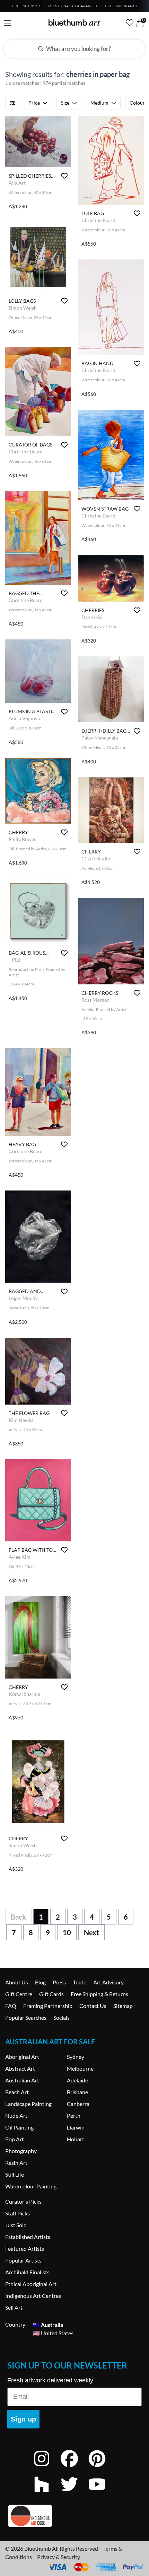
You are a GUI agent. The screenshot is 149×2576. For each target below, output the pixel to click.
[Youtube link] (102, 2493)
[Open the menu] (7, 23)
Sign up (23, 2419)
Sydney (76, 2057)
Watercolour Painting (31, 2186)
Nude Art (16, 2115)
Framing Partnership (48, 2006)
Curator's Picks (23, 2201)
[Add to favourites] (64, 176)
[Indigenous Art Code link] (74, 2516)
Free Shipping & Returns (99, 1994)
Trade (80, 1982)
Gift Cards (51, 1994)
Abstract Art (20, 2068)
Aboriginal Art (22, 2057)
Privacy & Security (59, 2557)
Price (34, 103)
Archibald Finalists (27, 2272)
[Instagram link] (47, 2468)
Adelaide (77, 2080)
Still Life (15, 2174)
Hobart (76, 2139)
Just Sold (16, 2225)
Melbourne (80, 2068)
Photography (21, 2151)
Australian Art (22, 2080)
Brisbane (77, 2092)
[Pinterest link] (102, 2468)
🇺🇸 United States (53, 2333)
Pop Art (15, 2139)
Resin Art (16, 2163)
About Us (17, 1982)
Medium (99, 103)
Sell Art (14, 2307)
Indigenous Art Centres (33, 2296)
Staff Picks (17, 2213)
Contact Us (93, 2006)
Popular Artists (23, 2260)
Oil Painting (19, 2127)
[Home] (74, 23)
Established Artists (28, 2237)
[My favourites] (130, 23)
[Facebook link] (74, 2468)
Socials (62, 2017)
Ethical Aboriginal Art (31, 2284)
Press (59, 1982)
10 (67, 1932)
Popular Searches (26, 2017)
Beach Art (17, 2092)
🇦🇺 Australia (48, 2324)
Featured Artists (25, 2249)
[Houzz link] (47, 2493)
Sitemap (123, 2006)
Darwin (76, 2127)
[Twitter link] (74, 2493)
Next (91, 1932)
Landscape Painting (28, 2104)
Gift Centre (19, 1994)
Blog (40, 1982)
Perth (74, 2115)
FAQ (11, 2006)
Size (65, 103)
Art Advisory (108, 1982)
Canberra (78, 2104)
